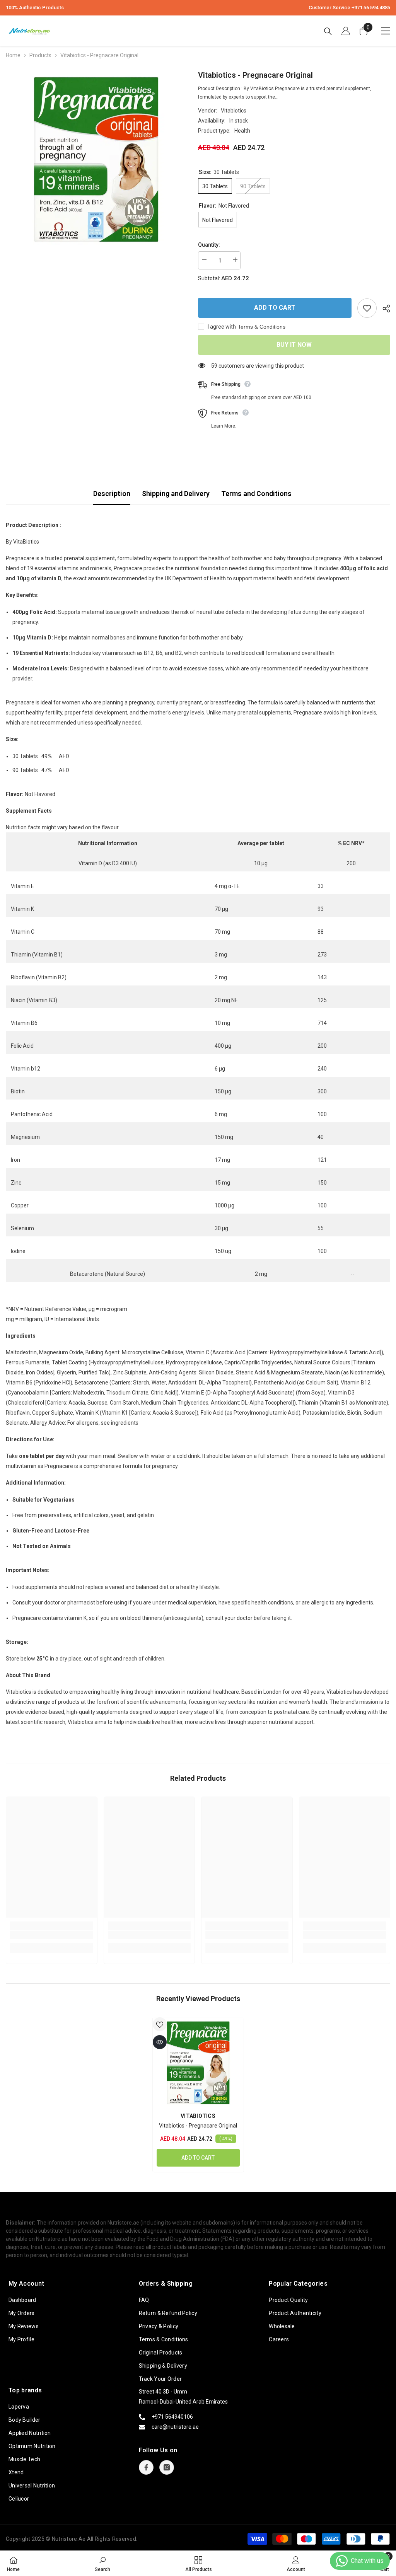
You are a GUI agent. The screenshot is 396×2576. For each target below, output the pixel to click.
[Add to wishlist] (367, 308)
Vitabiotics (234, 111)
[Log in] (346, 31)
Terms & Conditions (262, 327)
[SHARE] (383, 309)
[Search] (328, 31)
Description (112, 494)
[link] (52, 1935)
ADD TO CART (198, 2158)
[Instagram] (167, 2467)
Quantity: (209, 245)
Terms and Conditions (256, 494)
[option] (96, 159)
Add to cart (275, 308)
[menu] (386, 31)
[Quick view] (160, 2042)
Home (13, 55)
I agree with (222, 327)
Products (40, 55)
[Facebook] (146, 2467)
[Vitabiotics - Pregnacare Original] (198, 2063)
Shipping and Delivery (176, 494)
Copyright (18, 2539)
